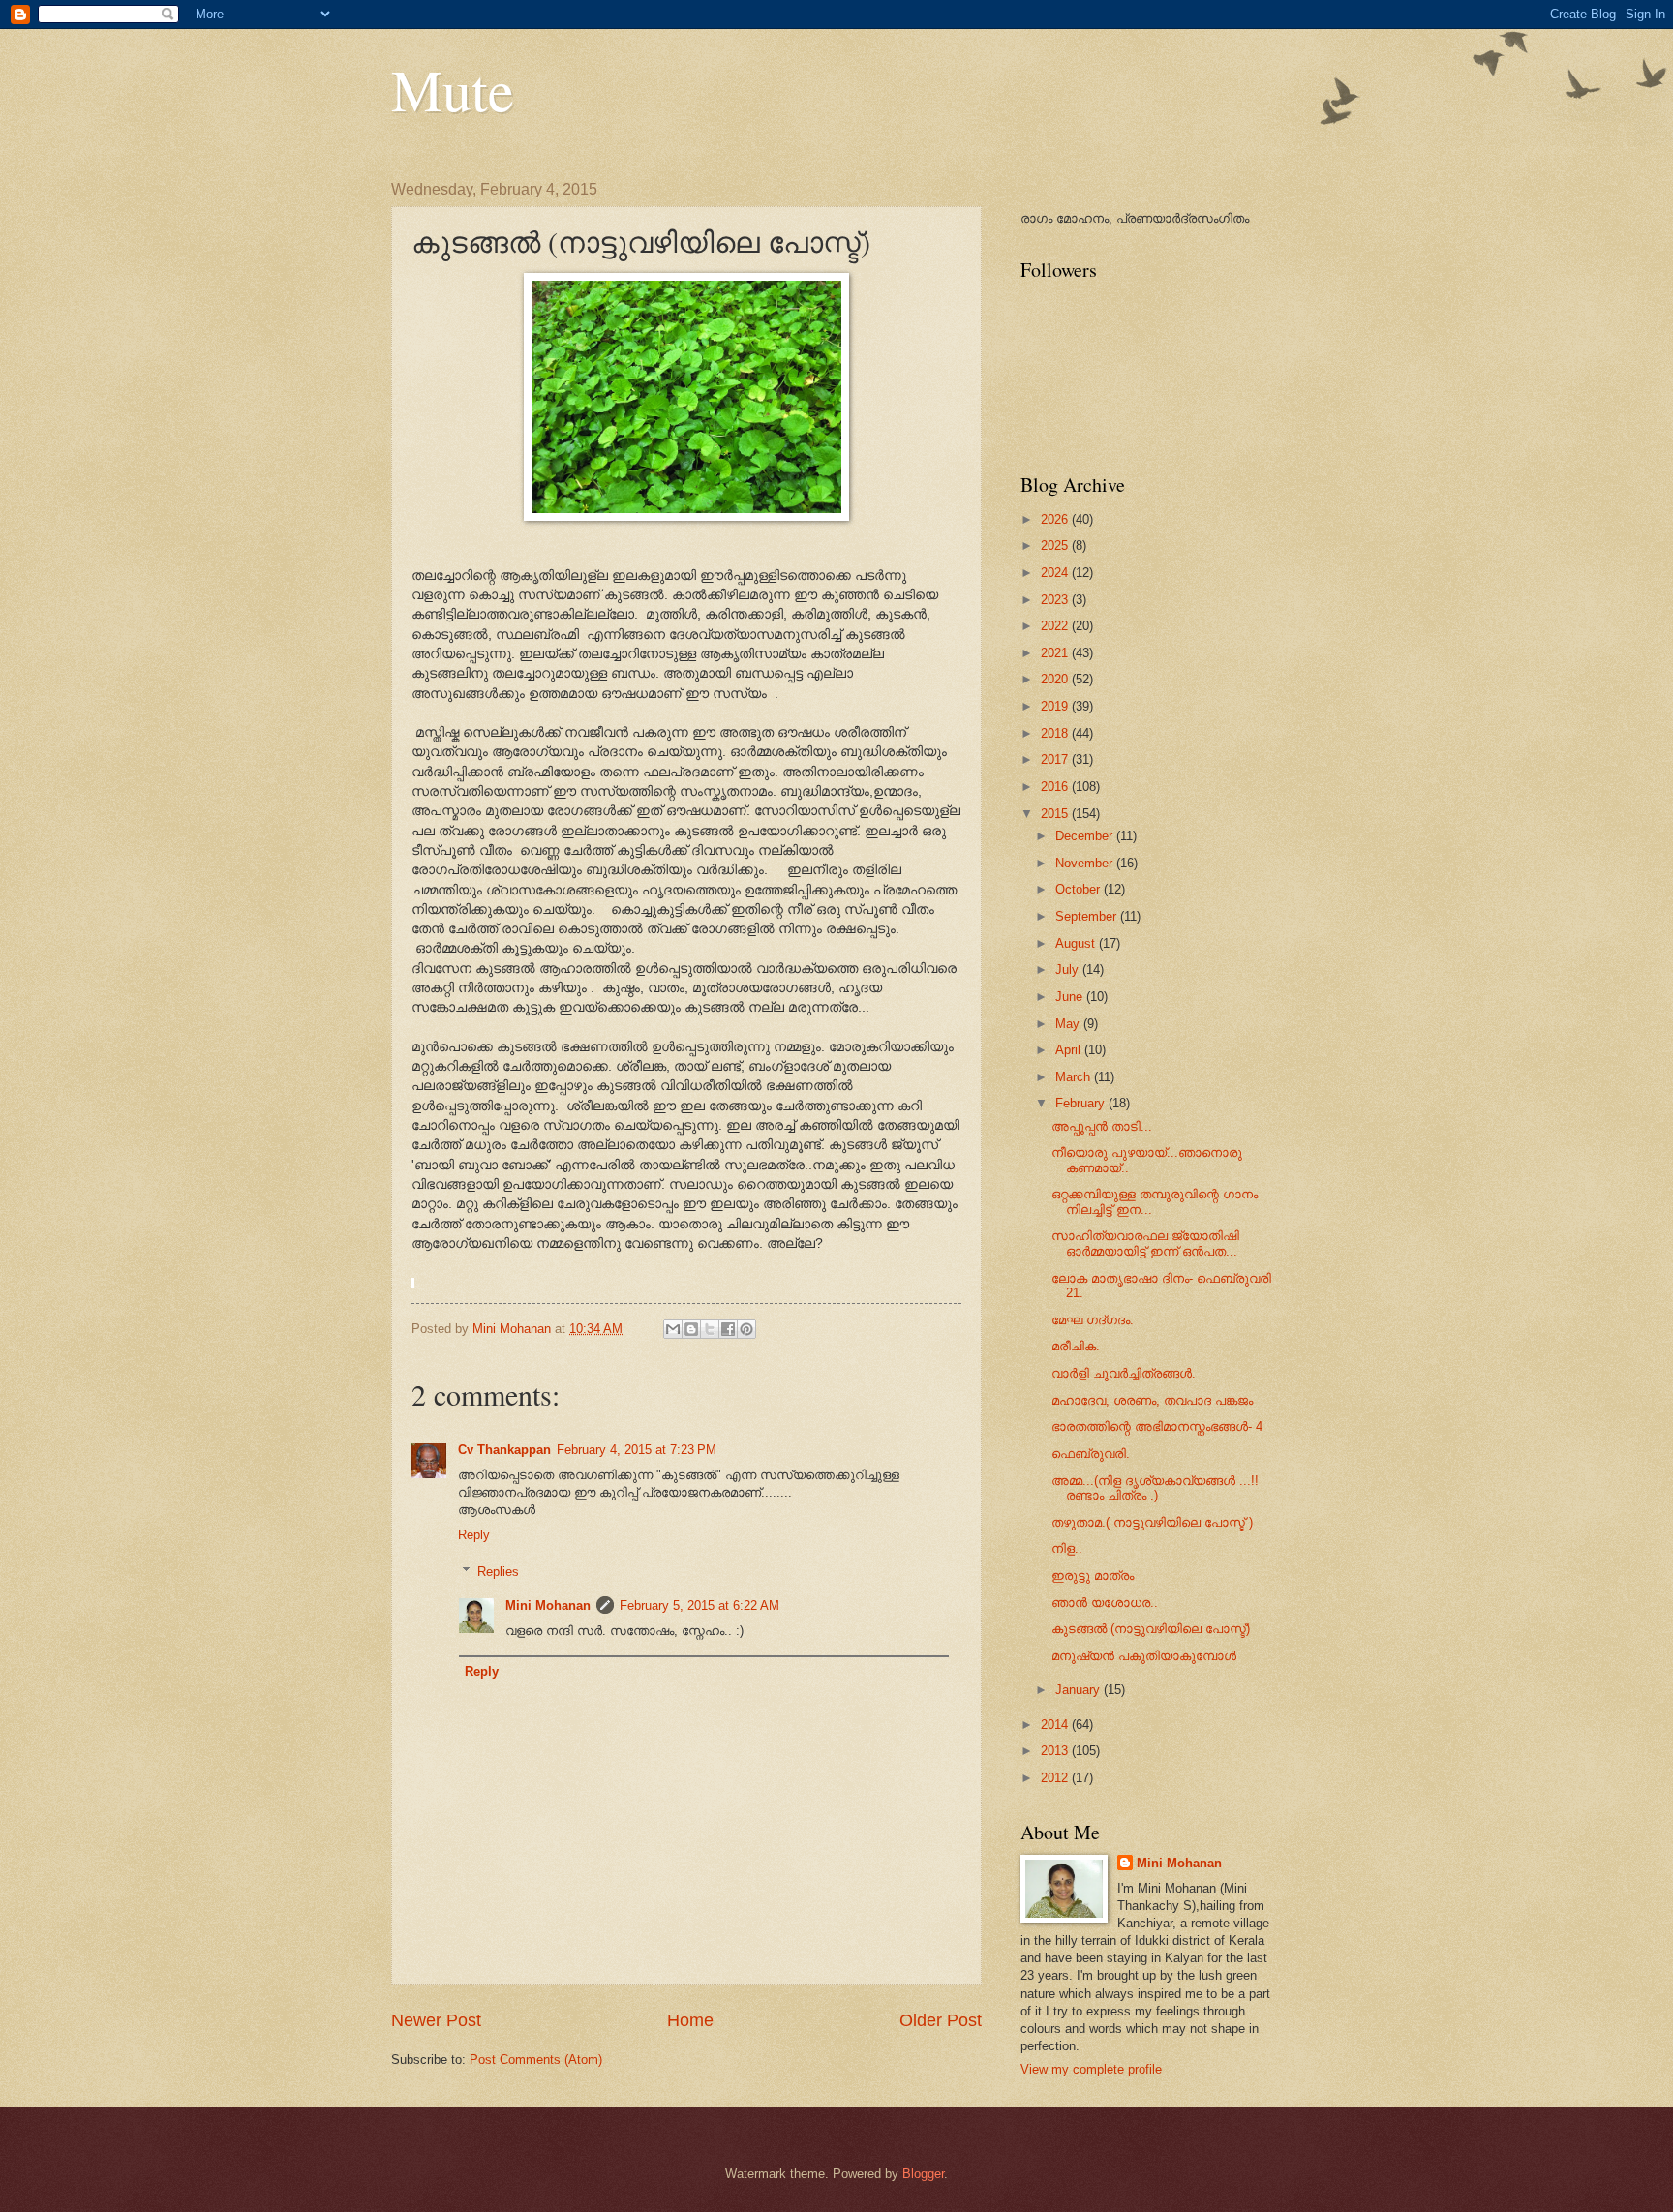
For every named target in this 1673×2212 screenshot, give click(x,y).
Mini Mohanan (548, 1606)
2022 (1056, 626)
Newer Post (436, 2020)
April (1070, 1050)
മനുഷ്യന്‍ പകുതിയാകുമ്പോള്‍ (1144, 1656)
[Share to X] (710, 1329)
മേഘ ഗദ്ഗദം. (1093, 1320)
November (1086, 863)
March (1075, 1077)
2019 (1056, 706)
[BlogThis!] (691, 1329)
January (1080, 1690)
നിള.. (1067, 1548)
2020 (1056, 679)
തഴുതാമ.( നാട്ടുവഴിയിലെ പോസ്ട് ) (1152, 1522)
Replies (498, 1572)
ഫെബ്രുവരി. (1091, 1454)
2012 (1056, 1778)
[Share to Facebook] (728, 1329)
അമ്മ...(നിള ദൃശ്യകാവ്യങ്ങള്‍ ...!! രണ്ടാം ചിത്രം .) (1155, 1488)
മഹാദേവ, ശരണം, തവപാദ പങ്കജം (1152, 1400)
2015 (1056, 814)
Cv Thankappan (504, 1450)
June (1071, 997)
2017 (1056, 759)
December (1086, 836)
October (1080, 889)
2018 (1056, 733)
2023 (1056, 600)
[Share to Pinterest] (746, 1329)
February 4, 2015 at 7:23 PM (637, 1450)
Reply (474, 1535)
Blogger (923, 2174)
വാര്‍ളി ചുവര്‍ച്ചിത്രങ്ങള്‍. (1124, 1373)
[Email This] (673, 1329)
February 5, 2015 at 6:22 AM (700, 1606)
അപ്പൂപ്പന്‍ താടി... (1102, 1126)
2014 (1056, 1725)
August (1077, 943)
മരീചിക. (1076, 1346)
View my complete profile (1091, 2069)
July (1069, 970)
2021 (1056, 653)
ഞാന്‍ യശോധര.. (1105, 1603)
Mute (453, 89)
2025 (1056, 545)
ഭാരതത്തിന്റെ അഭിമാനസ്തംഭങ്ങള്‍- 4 (1157, 1426)
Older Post (941, 2020)
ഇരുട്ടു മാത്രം (1093, 1576)
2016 (1056, 787)
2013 (1056, 1751)
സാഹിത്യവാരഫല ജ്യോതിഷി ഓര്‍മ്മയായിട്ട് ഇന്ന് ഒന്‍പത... (1145, 1243)
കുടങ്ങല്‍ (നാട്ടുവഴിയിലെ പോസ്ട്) (1151, 1629)
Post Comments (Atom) (536, 2060)
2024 (1056, 573)
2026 (1056, 519)
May (1069, 1024)
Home (690, 2020)
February (1082, 1103)
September (1088, 916)
